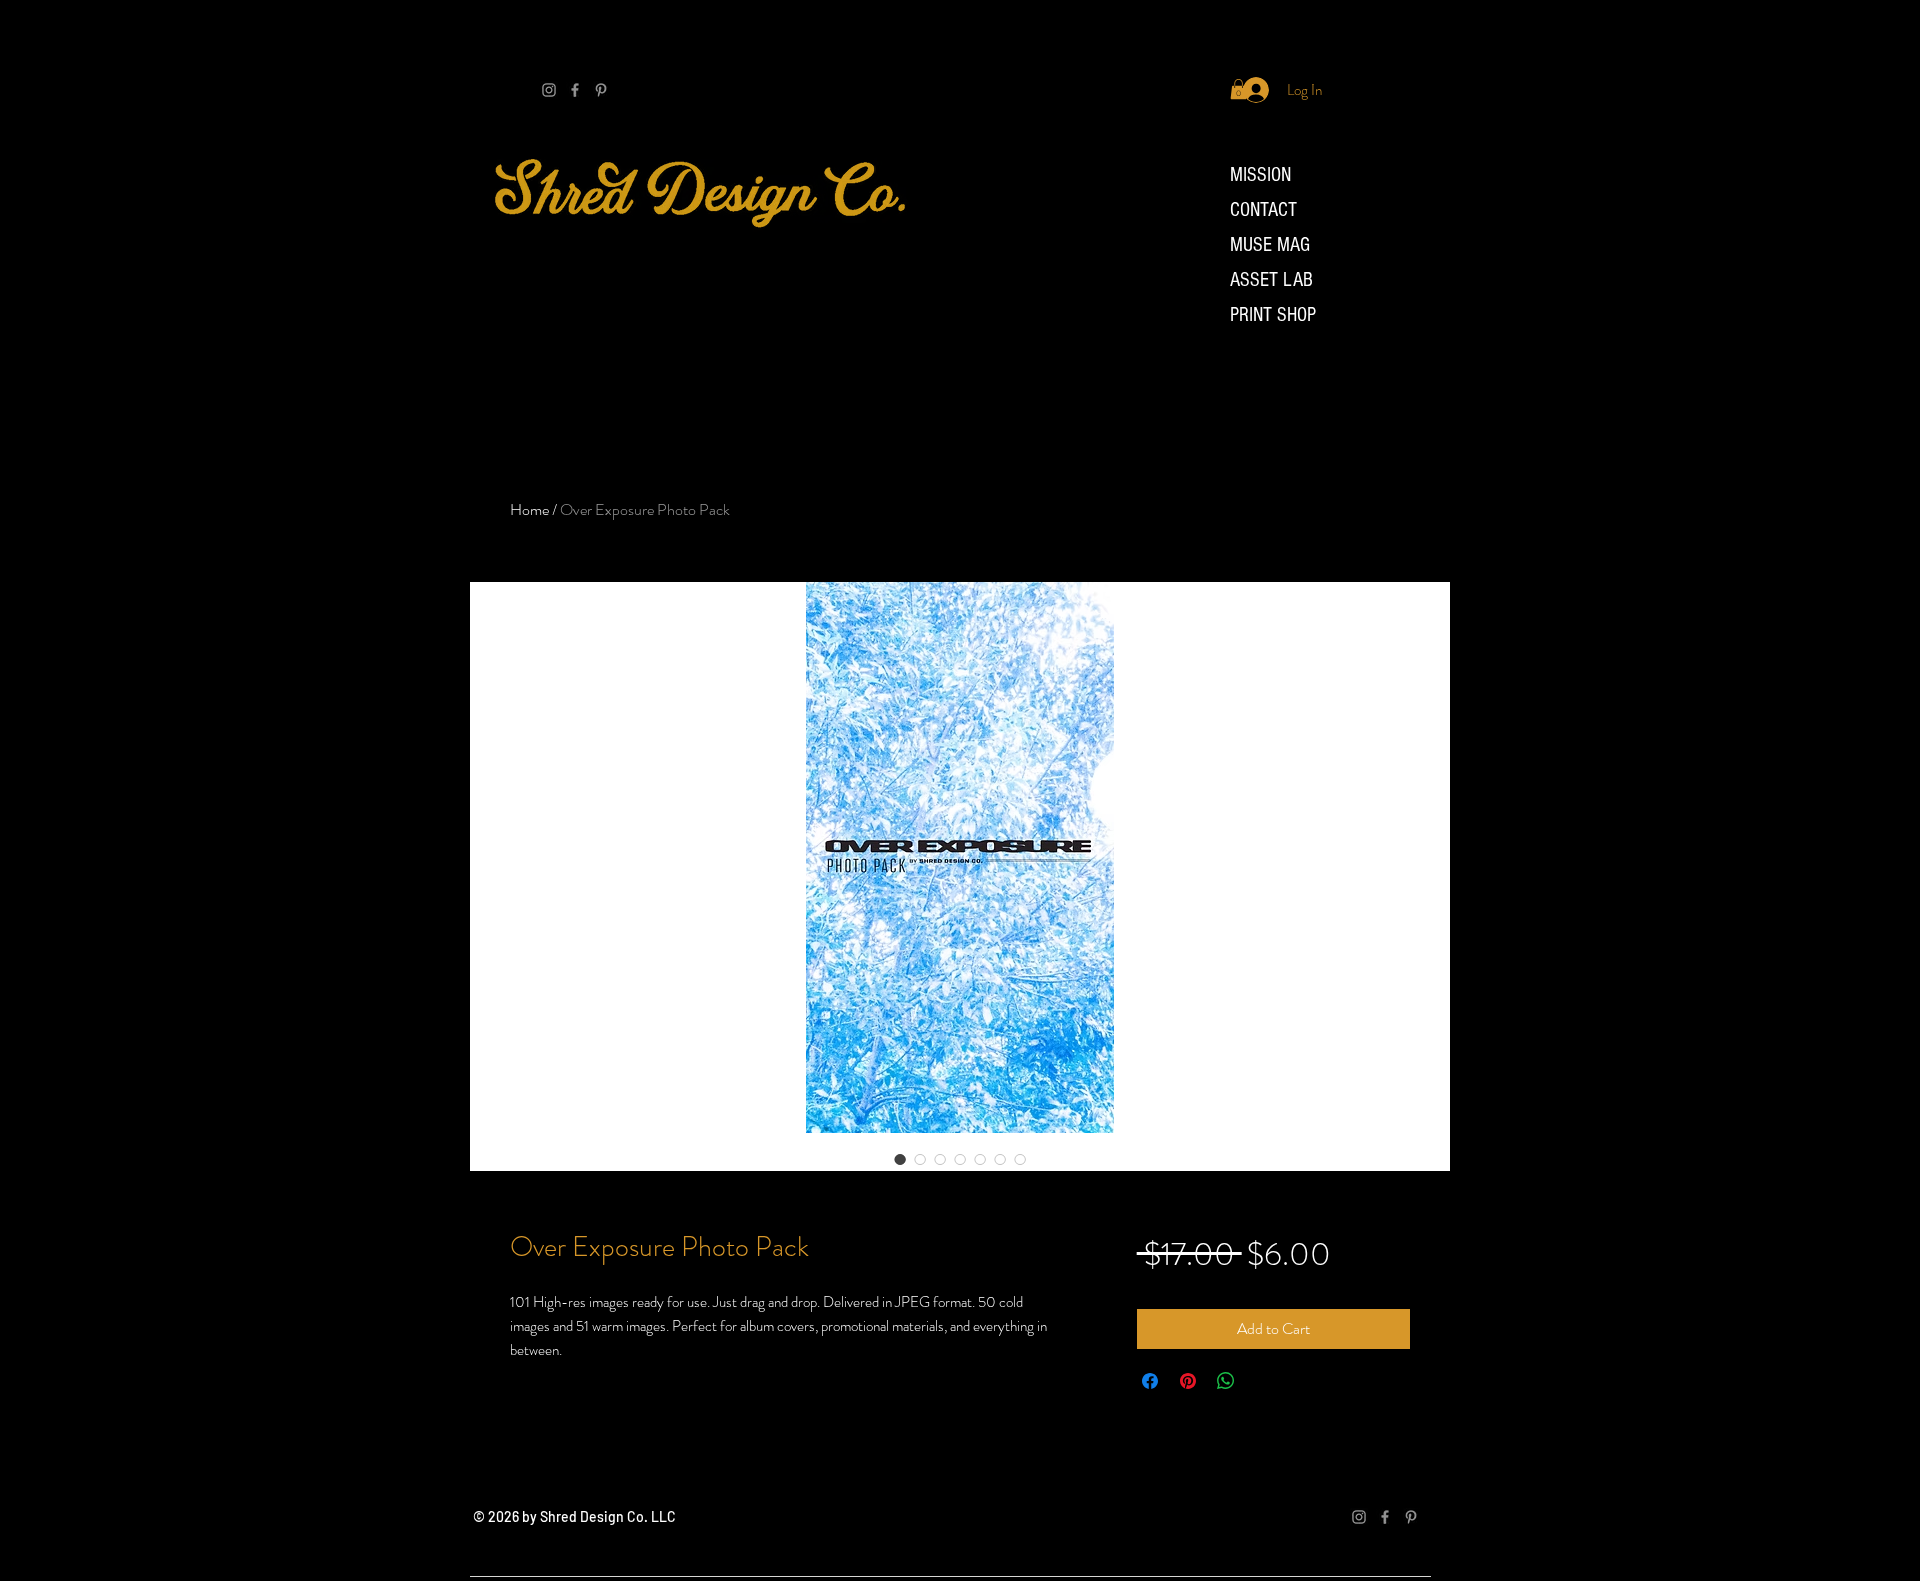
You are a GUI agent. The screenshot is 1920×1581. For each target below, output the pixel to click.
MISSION (1260, 175)
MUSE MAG (1270, 245)
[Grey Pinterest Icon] (601, 90)
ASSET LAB (1271, 280)
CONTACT (1263, 210)
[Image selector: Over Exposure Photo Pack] (900, 1159)
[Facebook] (575, 90)
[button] (1238, 89)
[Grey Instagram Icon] (549, 90)
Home (529, 509)
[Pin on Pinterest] (1188, 1381)
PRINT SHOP (1273, 315)
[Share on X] (1264, 1381)
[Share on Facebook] (1150, 1381)
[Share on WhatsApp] (1226, 1381)
